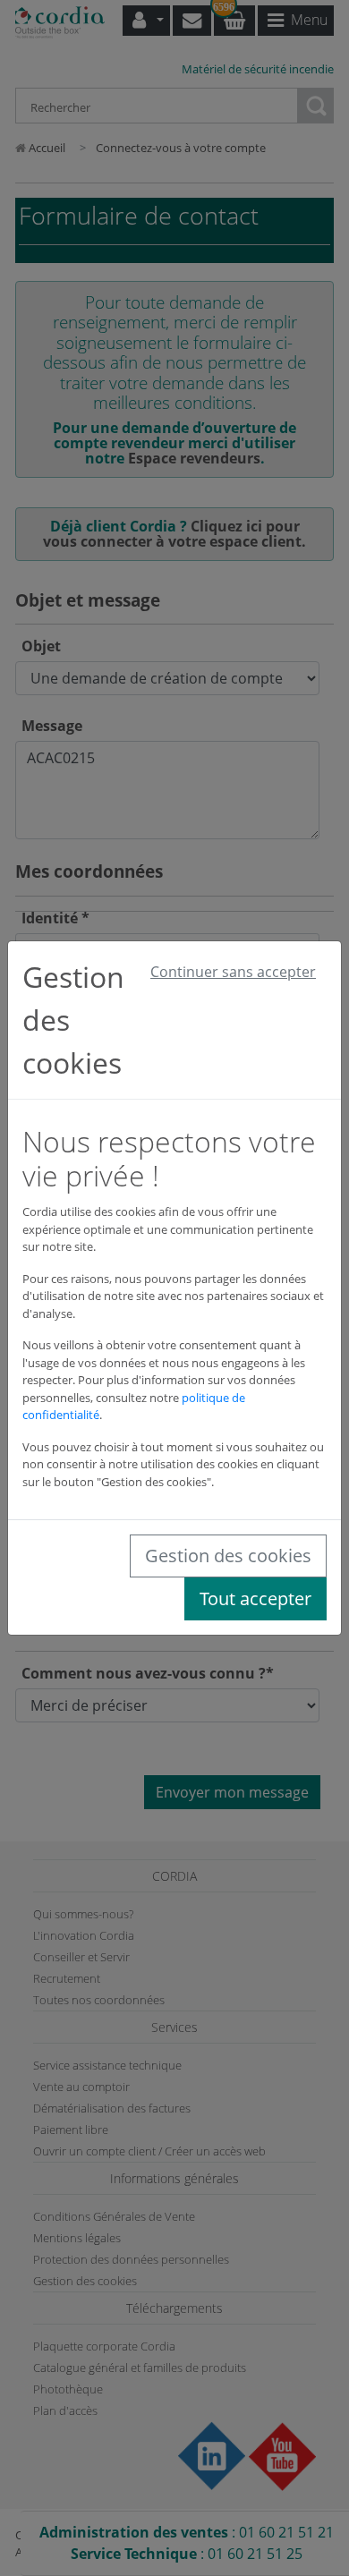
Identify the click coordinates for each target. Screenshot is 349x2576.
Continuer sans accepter (233, 972)
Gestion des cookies (228, 1556)
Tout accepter (255, 1598)
